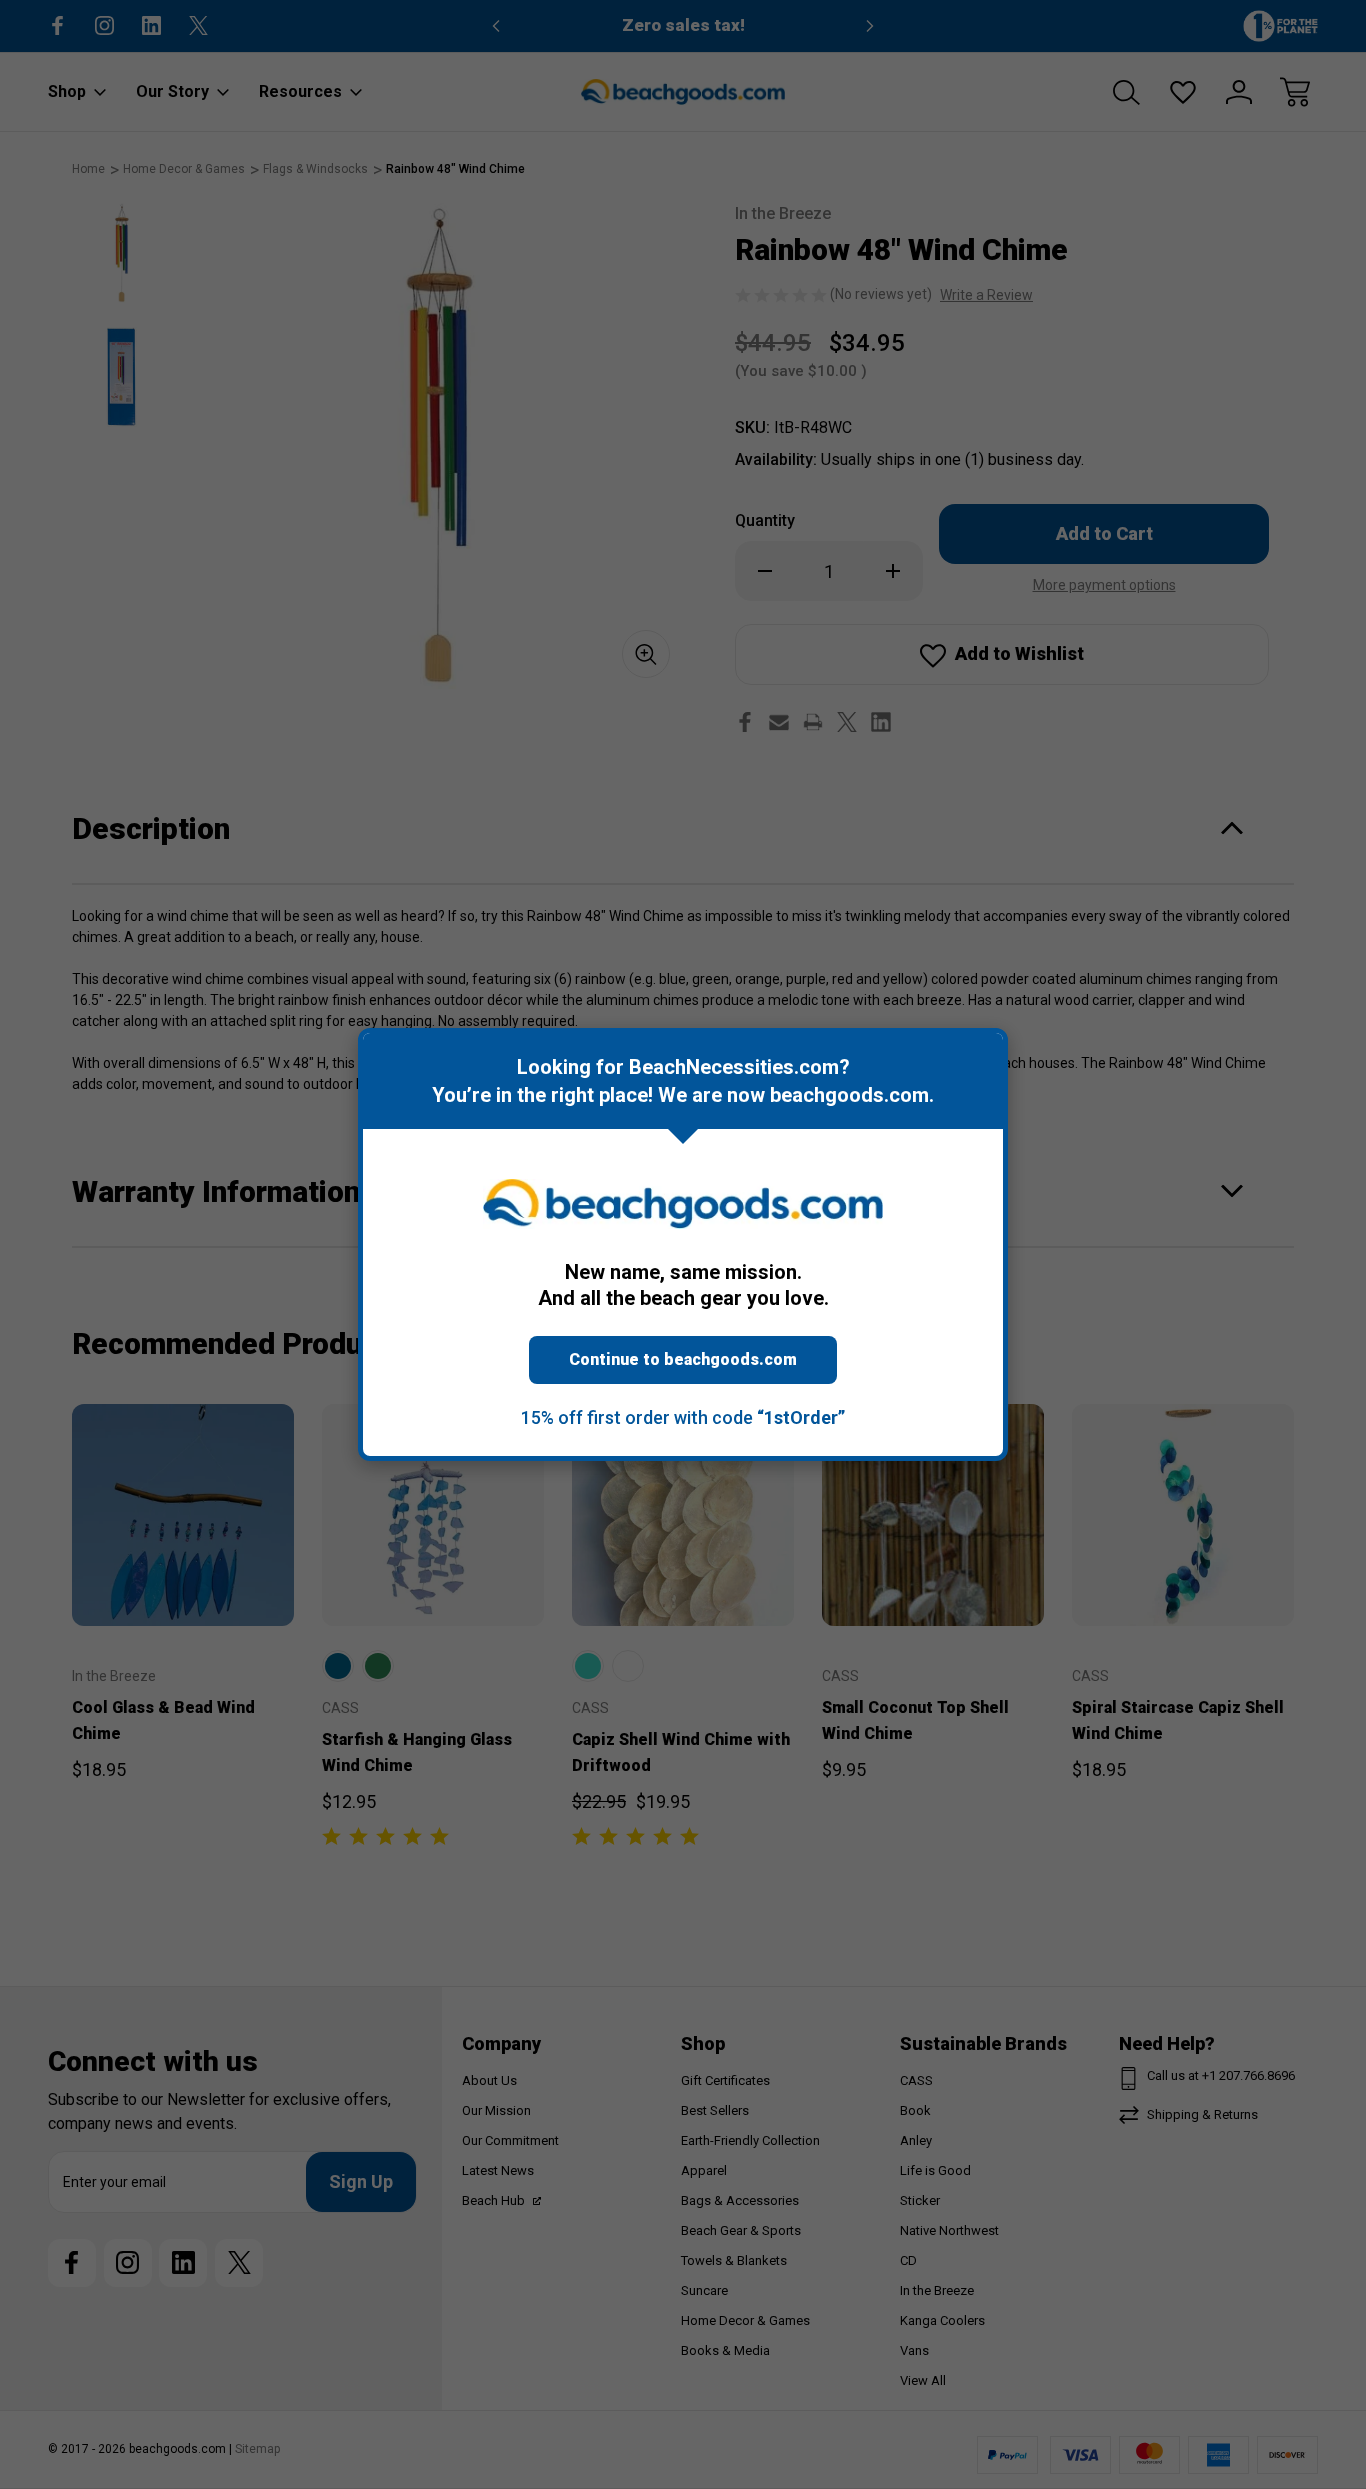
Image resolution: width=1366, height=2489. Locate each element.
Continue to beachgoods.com (683, 1359)
